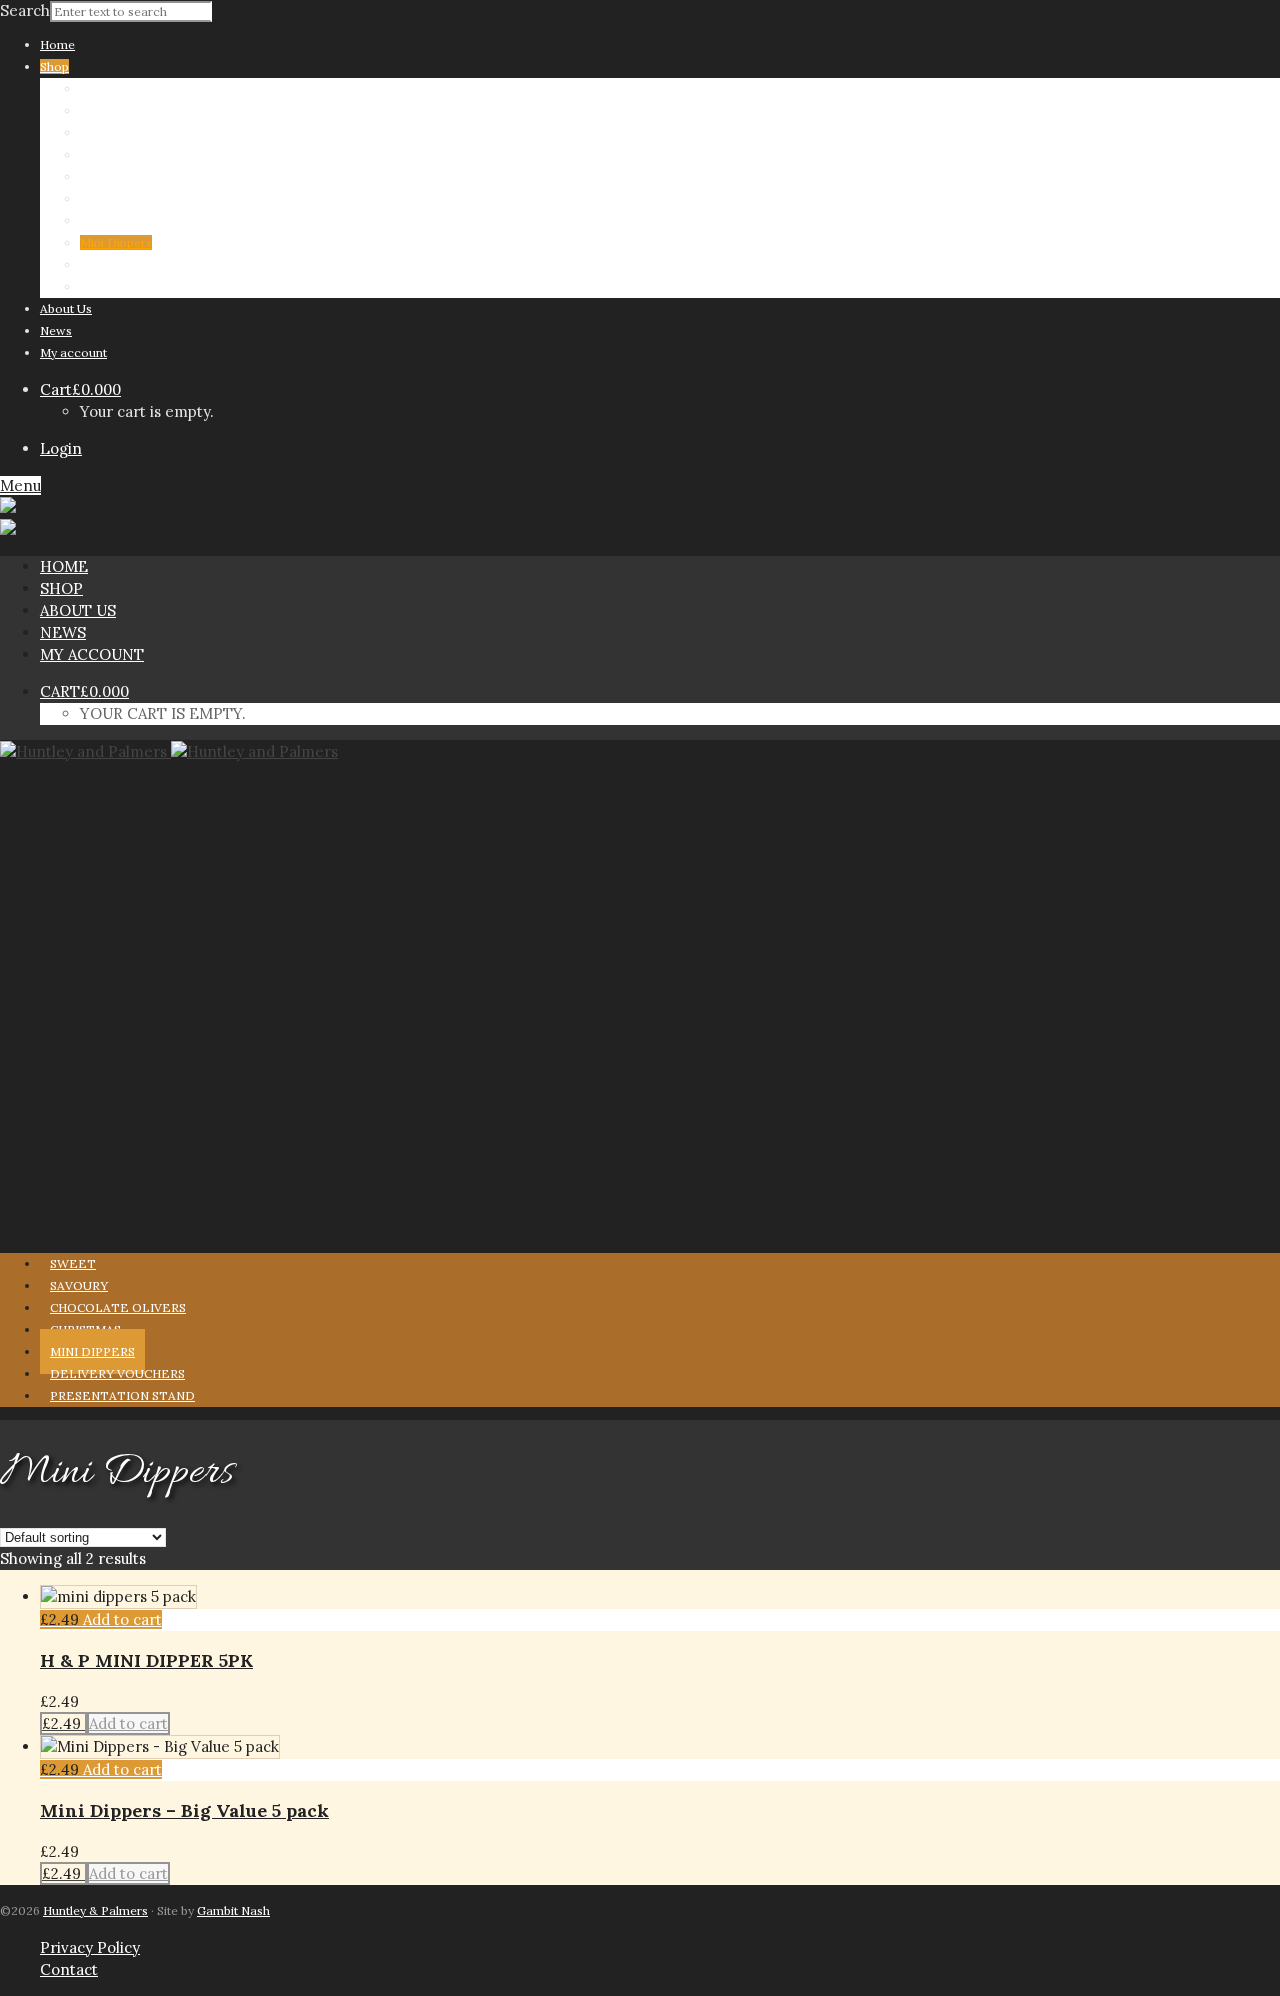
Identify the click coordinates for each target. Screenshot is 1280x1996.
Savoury (103, 132)
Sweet (97, 110)
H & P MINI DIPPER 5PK (146, 1660)
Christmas (108, 176)
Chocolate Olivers (131, 154)
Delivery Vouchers (132, 264)
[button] (122, 1619)
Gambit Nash (233, 1910)
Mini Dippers (116, 242)
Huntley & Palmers (95, 1910)
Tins (92, 220)
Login (61, 448)
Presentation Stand (134, 286)
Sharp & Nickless (127, 88)
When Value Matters (137, 198)
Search (25, 10)
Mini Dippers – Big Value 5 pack (184, 1810)
